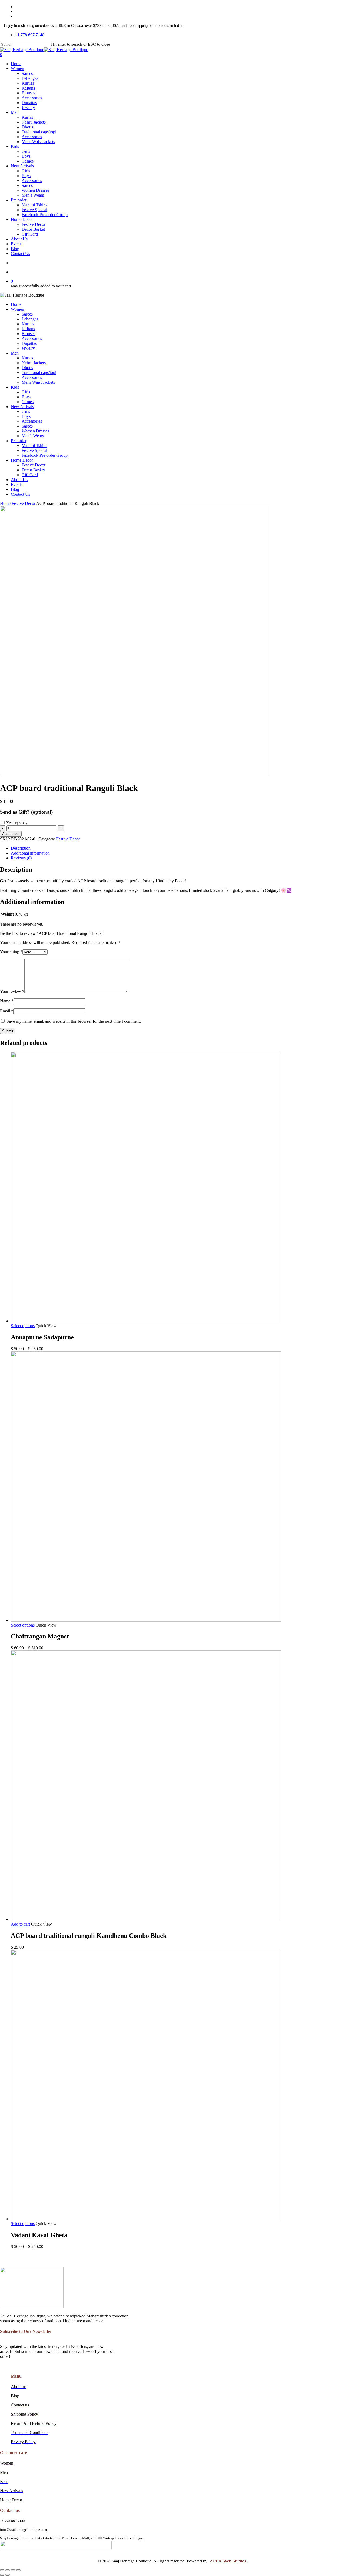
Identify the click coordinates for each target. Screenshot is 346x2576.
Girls (26, 392)
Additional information (30, 853)
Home (16, 304)
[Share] (8, 2570)
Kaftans (28, 329)
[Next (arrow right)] (8, 2575)
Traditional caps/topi (39, 373)
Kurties (28, 324)
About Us (19, 480)
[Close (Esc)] (2, 2570)
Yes (16, 823)
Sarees (27, 314)
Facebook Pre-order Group (45, 455)
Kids (15, 387)
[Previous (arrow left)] (2, 2575)
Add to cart (11, 834)
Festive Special (34, 450)
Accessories (32, 338)
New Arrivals (22, 407)
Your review (12, 991)
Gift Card (30, 475)
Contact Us (20, 494)
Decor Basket (33, 470)
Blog (15, 489)
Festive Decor (34, 465)
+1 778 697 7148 (13, 2521)
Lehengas (30, 319)
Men (15, 353)
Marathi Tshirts (34, 446)
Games (28, 402)
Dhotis (27, 368)
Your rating (11, 952)
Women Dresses (35, 431)
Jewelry (28, 348)
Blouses (28, 334)
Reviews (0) (21, 858)
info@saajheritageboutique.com (24, 2530)
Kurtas (27, 358)
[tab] (178, 848)
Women (17, 309)
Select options (23, 1326)
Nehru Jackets (34, 363)
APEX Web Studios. (228, 2561)
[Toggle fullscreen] (13, 2570)
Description (21, 848)
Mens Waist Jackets (38, 382)
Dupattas (29, 343)
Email (7, 1011)
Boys (26, 397)
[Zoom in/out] (18, 2570)
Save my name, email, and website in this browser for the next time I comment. (74, 1021)
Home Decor (22, 460)
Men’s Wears (33, 436)
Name (7, 1001)
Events (17, 484)
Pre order (19, 441)
